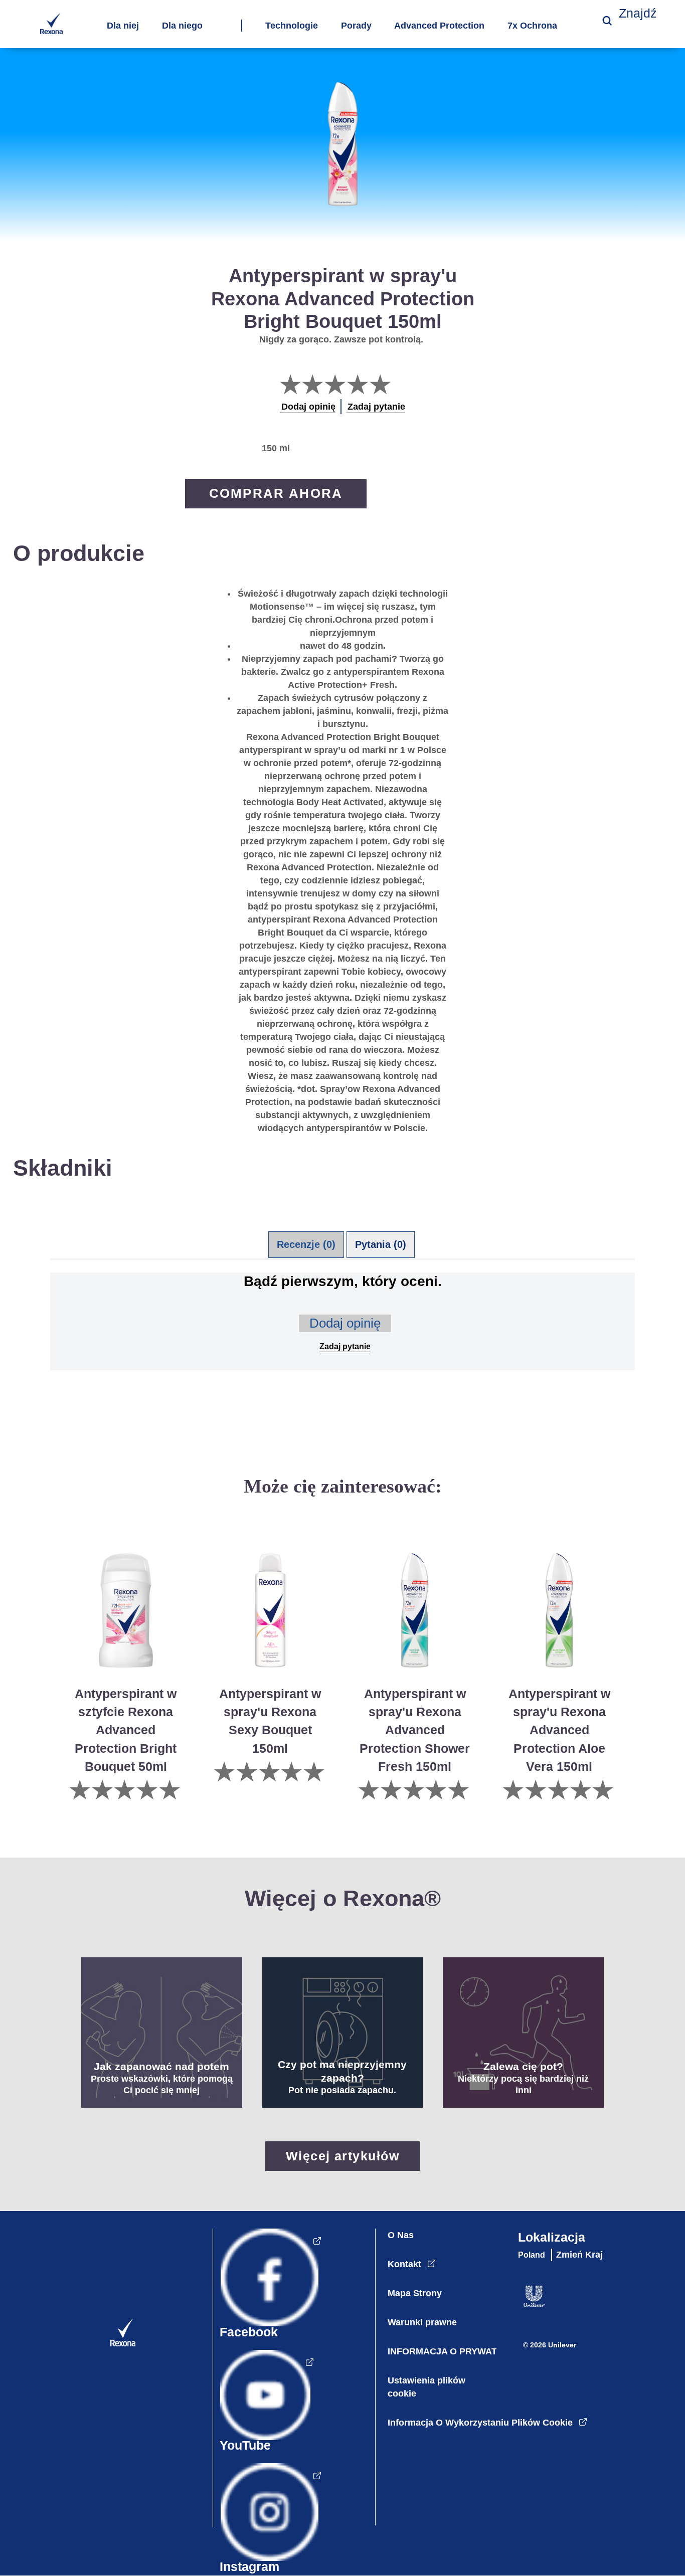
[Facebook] (267, 2288)
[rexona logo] (51, 31)
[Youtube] (263, 2405)
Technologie (292, 26)
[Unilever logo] (529, 2305)
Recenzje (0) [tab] (306, 1244)
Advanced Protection (439, 26)
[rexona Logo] (115, 2344)
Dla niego (182, 26)
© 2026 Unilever (550, 2345)
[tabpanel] (342, 1337)
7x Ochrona (532, 26)
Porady (356, 26)
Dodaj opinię (345, 1323)
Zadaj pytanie (345, 1346)
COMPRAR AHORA (276, 493)
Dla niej (123, 26)
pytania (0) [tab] (381, 1244)
